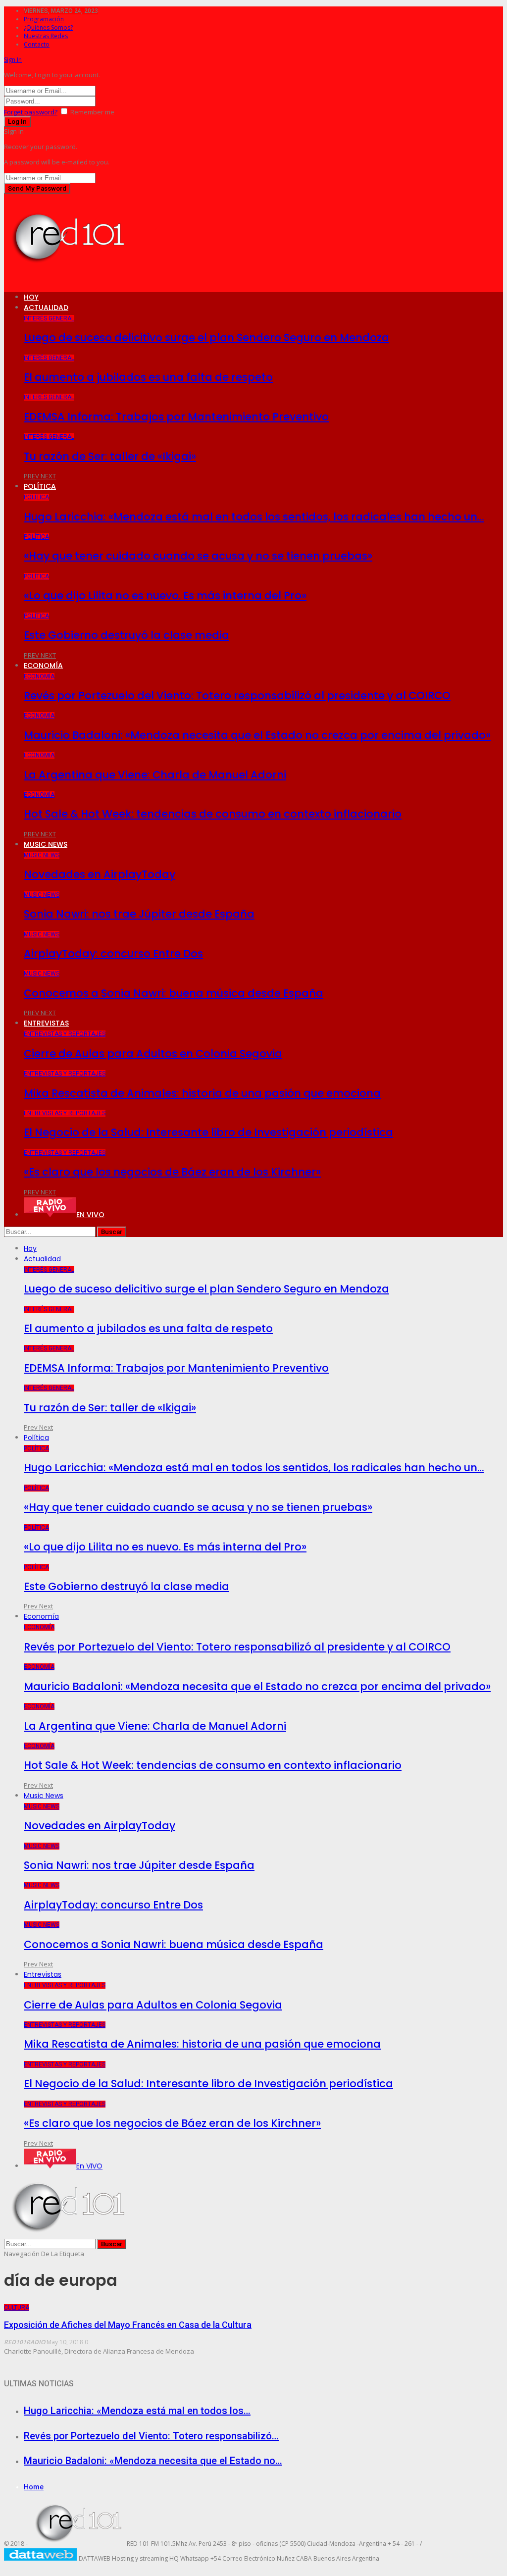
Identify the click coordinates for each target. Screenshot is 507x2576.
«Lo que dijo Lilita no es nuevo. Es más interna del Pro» (165, 595)
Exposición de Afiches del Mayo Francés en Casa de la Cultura (128, 2325)
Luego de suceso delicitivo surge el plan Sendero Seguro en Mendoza (206, 337)
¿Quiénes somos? (48, 27)
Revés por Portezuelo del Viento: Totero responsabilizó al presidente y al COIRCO (237, 696)
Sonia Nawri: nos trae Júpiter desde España (139, 914)
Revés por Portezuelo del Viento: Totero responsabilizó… (151, 2436)
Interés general (49, 318)
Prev (32, 476)
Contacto (37, 44)
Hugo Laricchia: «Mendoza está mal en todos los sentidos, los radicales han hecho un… (254, 517)
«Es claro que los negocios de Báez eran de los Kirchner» (172, 1172)
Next (48, 476)
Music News (46, 844)
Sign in (13, 60)
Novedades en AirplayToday (100, 874)
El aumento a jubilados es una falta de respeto (148, 377)
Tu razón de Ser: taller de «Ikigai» (110, 456)
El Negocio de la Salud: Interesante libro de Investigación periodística (208, 1132)
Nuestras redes (46, 36)
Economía (43, 666)
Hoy (31, 297)
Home (34, 2487)
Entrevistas (46, 1023)
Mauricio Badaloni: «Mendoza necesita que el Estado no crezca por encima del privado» (257, 735)
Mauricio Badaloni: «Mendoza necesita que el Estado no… (153, 2461)
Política (40, 486)
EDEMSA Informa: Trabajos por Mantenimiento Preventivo (176, 417)
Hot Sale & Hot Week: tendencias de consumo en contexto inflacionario (213, 814)
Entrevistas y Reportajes (65, 1034)
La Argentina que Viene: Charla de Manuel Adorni (155, 775)
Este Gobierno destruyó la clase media (127, 635)
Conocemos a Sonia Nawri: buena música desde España (174, 993)
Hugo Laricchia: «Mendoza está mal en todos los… (137, 2411)
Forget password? (31, 112)
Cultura (17, 2308)
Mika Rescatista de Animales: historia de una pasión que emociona (202, 1093)
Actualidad (46, 308)
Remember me (92, 112)
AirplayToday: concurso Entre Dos (113, 953)
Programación (44, 19)
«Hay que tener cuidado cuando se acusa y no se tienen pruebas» (198, 556)
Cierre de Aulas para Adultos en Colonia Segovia (153, 1054)
